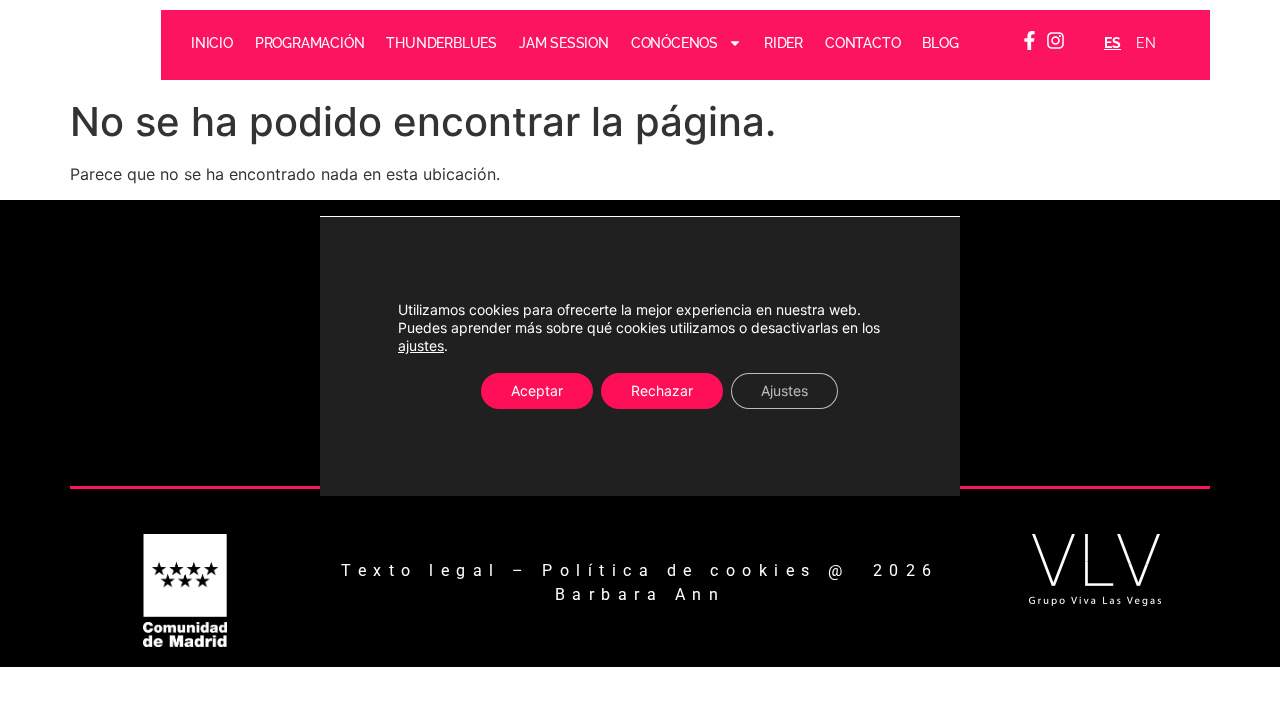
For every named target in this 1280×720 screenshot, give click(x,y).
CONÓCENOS (674, 43)
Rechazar (662, 390)
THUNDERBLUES (442, 43)
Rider (783, 43)
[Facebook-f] (1029, 40)
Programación (310, 43)
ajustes (421, 345)
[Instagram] (1056, 40)
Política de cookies (679, 570)
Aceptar (537, 390)
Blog (941, 43)
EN (1146, 43)
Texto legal (421, 570)
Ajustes (784, 390)
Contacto (862, 43)
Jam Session (564, 43)
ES (1112, 43)
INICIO (212, 43)
